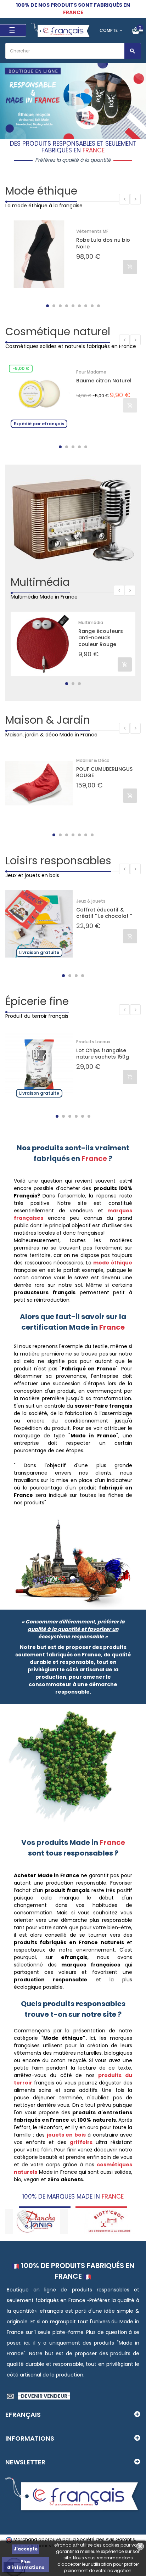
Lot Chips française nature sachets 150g (103, 1054)
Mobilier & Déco (93, 760)
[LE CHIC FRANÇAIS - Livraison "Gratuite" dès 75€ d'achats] (112, 2221)
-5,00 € (21, 368)
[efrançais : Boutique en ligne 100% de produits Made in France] (61, 30)
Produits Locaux (93, 1042)
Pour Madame (91, 372)
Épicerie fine (37, 1001)
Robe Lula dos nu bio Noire (103, 243)
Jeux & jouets (91, 901)
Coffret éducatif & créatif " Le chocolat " (104, 913)
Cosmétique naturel (58, 332)
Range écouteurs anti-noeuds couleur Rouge (101, 638)
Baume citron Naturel (104, 381)
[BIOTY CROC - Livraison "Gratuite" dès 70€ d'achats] (39, 2221)
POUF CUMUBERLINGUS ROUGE (104, 772)
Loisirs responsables (58, 861)
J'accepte (26, 2549)
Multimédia (40, 582)
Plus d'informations (26, 2564)
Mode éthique (41, 191)
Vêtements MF (92, 231)
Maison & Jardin (48, 720)
